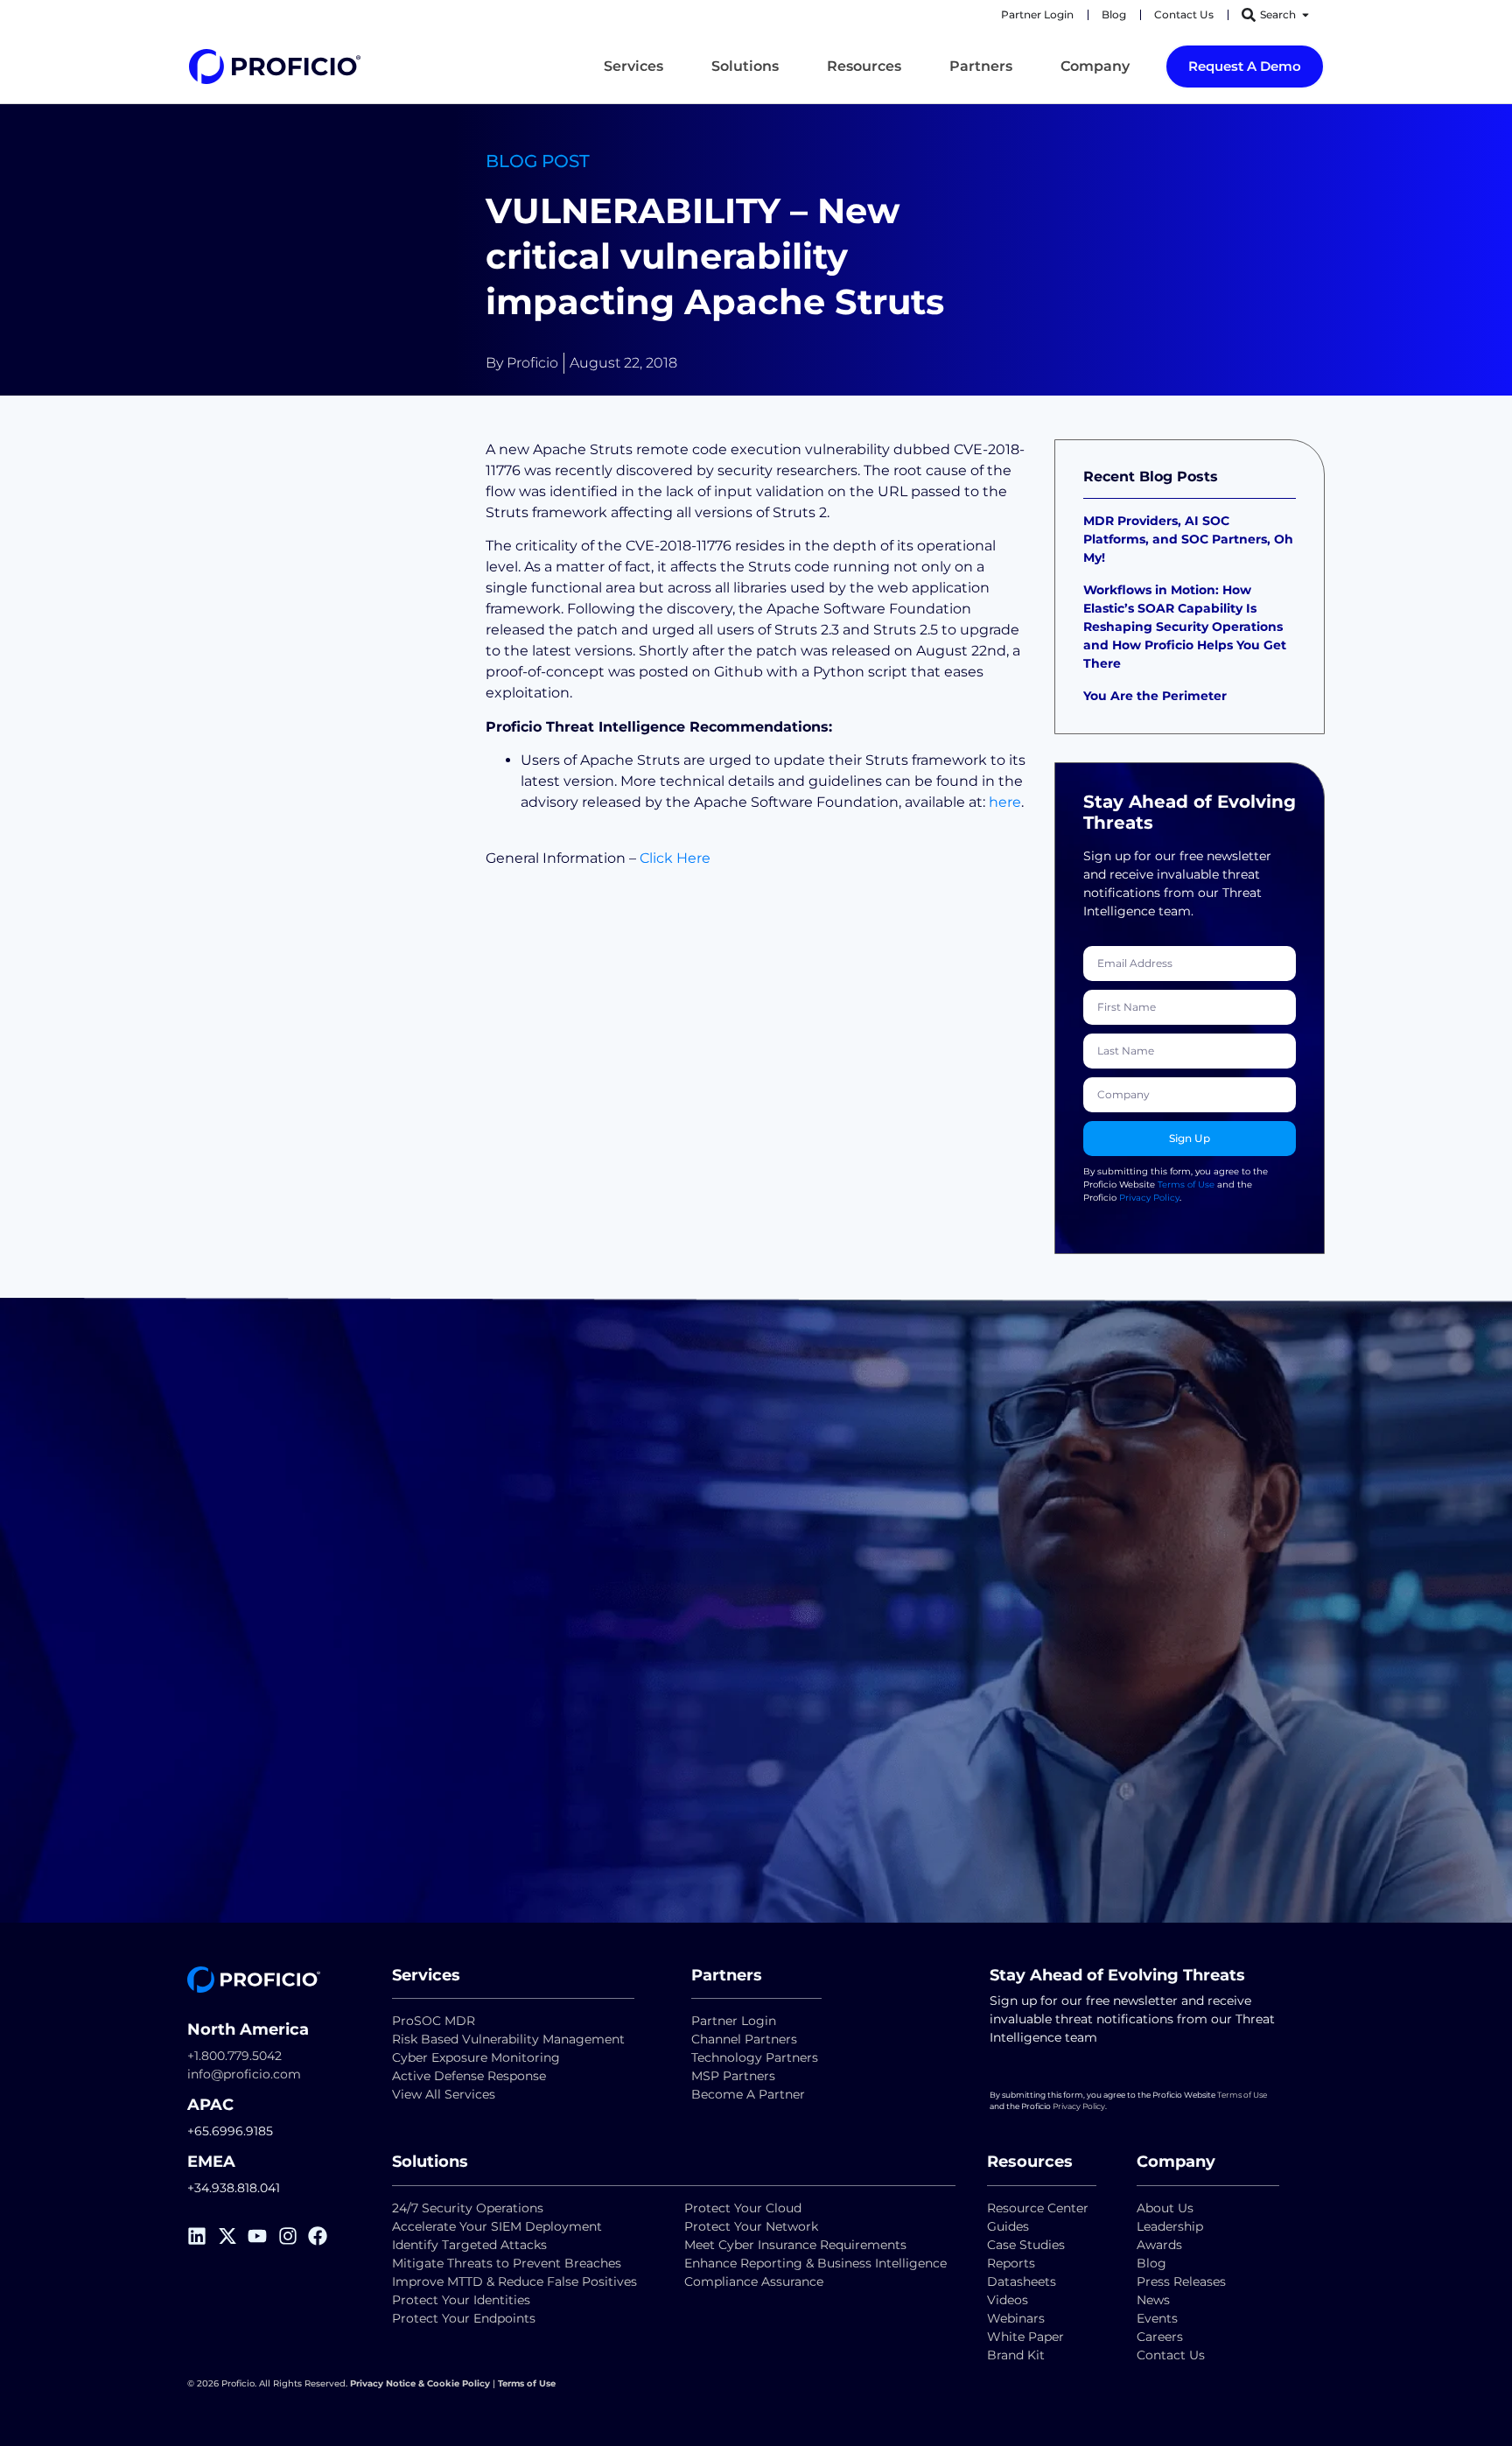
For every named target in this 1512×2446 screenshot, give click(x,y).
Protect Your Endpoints (464, 2318)
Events (1157, 2318)
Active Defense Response (469, 2076)
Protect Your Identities (461, 2300)
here (1005, 802)
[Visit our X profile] (233, 2236)
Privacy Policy (1149, 1198)
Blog (1151, 2263)
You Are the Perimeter (1157, 696)
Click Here (675, 858)
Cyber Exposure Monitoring (476, 2057)
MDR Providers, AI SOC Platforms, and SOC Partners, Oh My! (1188, 539)
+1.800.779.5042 (234, 2056)
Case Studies (1026, 2245)
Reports (1013, 2263)
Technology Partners (755, 2057)
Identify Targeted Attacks (469, 2245)
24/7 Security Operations (468, 2208)
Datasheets (1022, 2281)
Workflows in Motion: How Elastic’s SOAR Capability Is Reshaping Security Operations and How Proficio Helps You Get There (1185, 627)
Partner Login (734, 2021)
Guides (1008, 2226)
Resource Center (1038, 2208)
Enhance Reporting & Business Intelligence (815, 2263)
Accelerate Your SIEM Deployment (497, 2226)
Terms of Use (1186, 1184)
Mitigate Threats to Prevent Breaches (507, 2263)
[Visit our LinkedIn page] (203, 2236)
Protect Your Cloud (745, 2208)
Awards (1159, 2245)
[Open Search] (1305, 15)
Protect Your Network (751, 2226)
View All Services (444, 2094)
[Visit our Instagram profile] (294, 2236)
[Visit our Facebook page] (323, 2236)
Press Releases (1181, 2281)
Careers (1160, 2337)
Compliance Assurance (754, 2281)
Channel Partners (744, 2039)
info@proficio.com (244, 2074)
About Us (1165, 2208)
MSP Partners (733, 2076)
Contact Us (1171, 2355)
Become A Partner (748, 2094)
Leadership (1170, 2226)
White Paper (1025, 2337)
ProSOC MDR (434, 2021)
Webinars (1016, 2318)
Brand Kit (1016, 2355)
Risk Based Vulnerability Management (508, 2039)
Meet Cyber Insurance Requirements (795, 2245)
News (1153, 2300)
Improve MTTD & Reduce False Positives (514, 2281)
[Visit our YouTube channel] (263, 2236)
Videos (1008, 2300)
